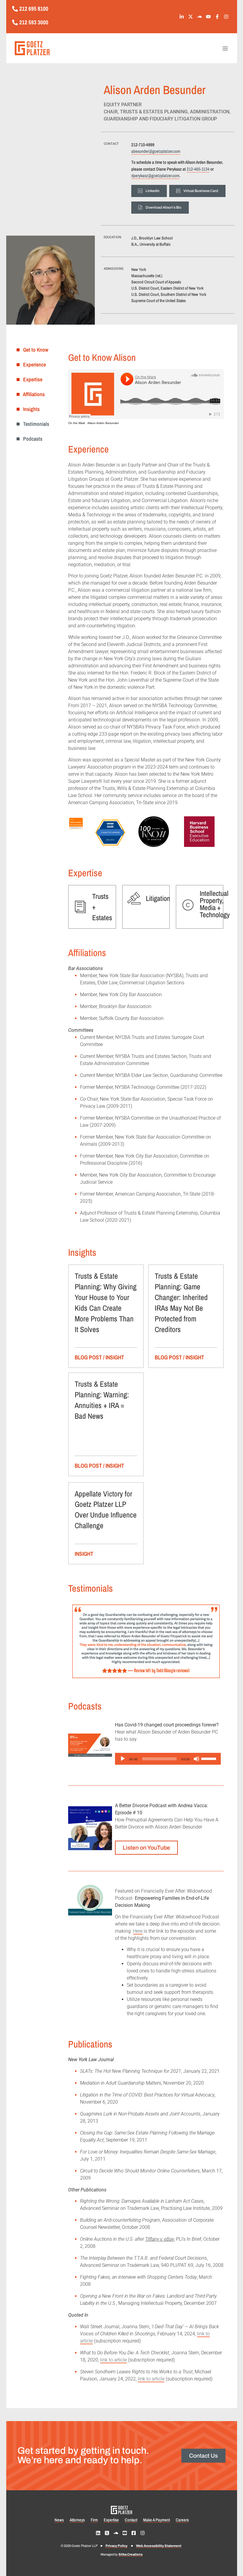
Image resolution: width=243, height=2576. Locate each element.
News (59, 2520)
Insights (30, 409)
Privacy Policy (116, 2546)
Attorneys (77, 2520)
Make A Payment (156, 2520)
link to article (113, 2360)
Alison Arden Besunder (103, 423)
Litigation (158, 898)
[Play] (123, 1759)
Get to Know (34, 350)
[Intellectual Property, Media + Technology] (188, 905)
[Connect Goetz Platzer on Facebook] (135, 2533)
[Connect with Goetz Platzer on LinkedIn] (183, 17)
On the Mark (77, 423)
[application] (168, 1759)
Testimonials (34, 424)
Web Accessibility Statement (159, 2546)
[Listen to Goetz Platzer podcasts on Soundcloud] (201, 17)
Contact (131, 2520)
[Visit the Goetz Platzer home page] (63, 48)
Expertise (31, 379)
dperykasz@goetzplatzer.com (155, 176)
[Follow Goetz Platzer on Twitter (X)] (192, 17)
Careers (182, 2520)
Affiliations (32, 394)
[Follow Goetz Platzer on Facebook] (219, 17)
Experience (33, 365)
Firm (94, 2520)
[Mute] (196, 1759)
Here (138, 1931)
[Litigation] (134, 898)
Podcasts (31, 439)
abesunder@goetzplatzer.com (156, 151)
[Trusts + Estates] (80, 907)
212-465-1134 (198, 169)
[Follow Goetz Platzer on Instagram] (227, 17)
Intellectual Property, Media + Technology (215, 904)
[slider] (210, 1758)
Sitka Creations (131, 2554)
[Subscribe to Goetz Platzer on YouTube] (210, 17)
